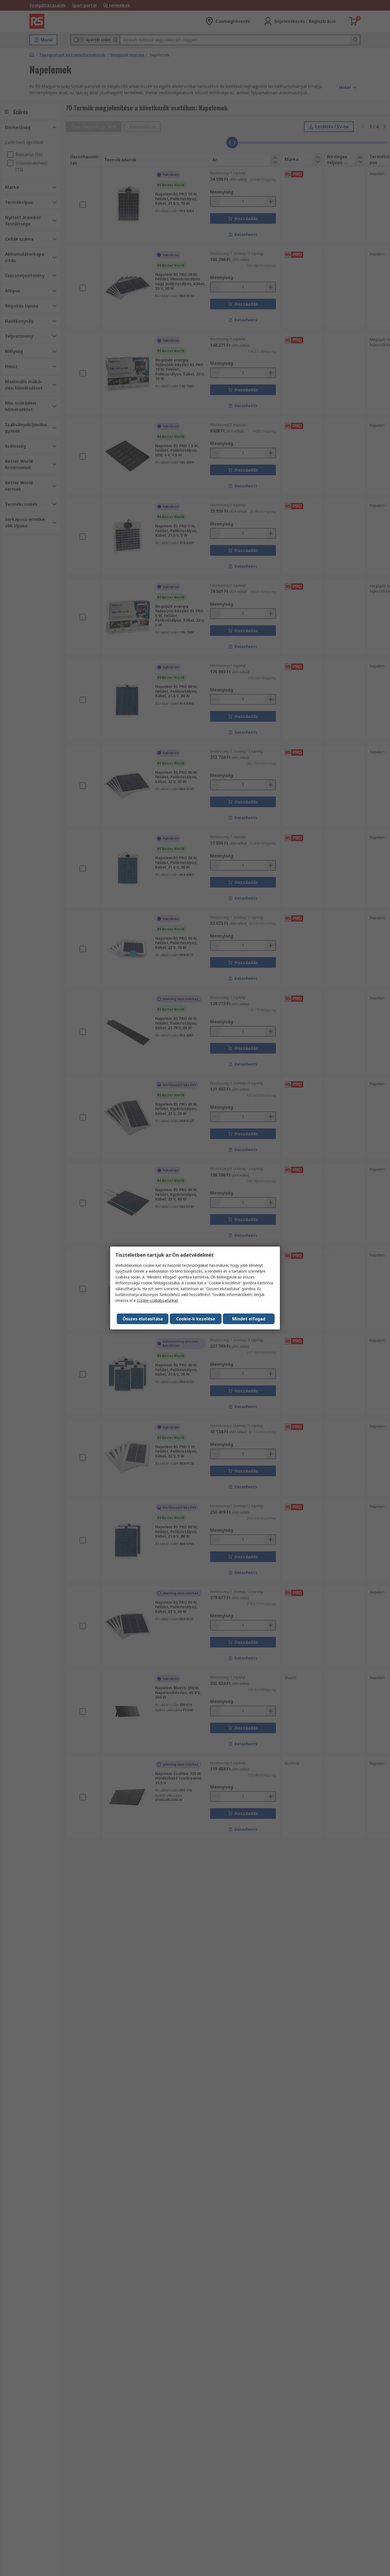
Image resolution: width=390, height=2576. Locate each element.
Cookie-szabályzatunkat (157, 1300)
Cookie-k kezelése (196, 1319)
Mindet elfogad (249, 1319)
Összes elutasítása (143, 1319)
